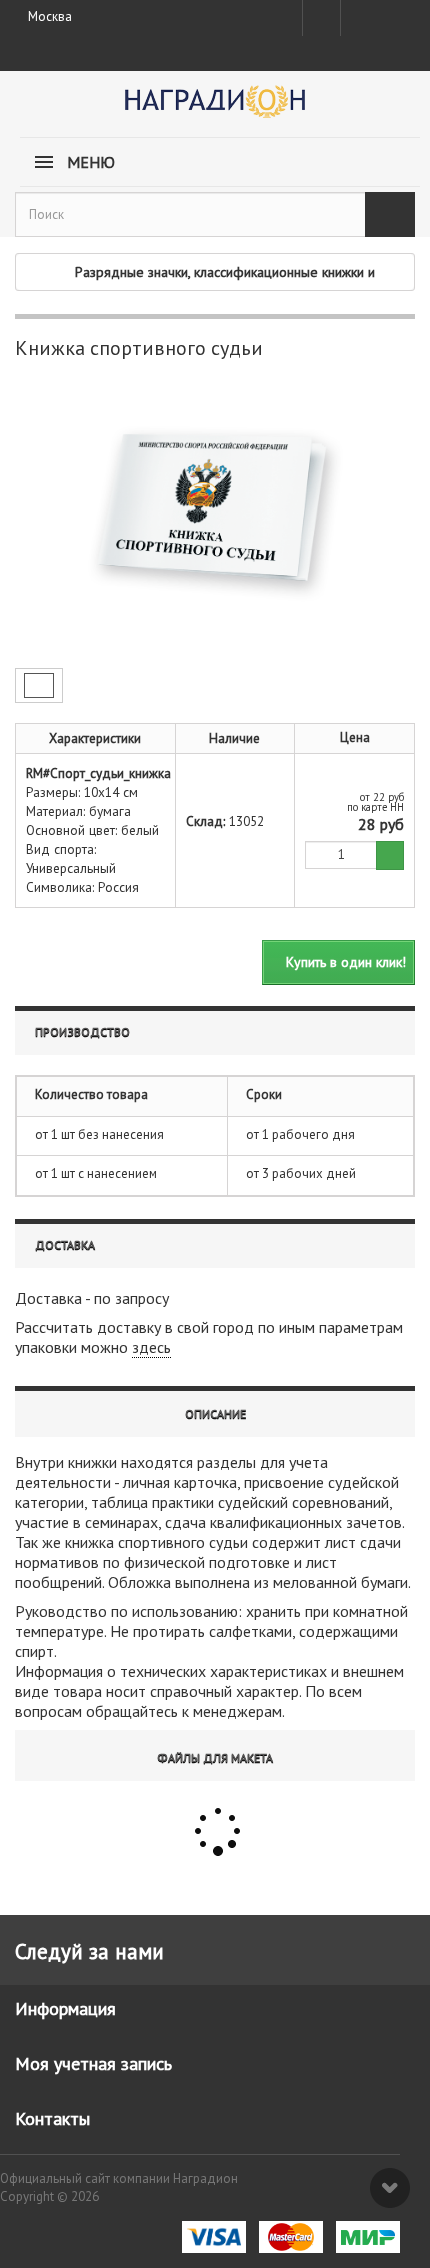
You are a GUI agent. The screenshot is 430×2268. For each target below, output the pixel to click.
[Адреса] (321, 18)
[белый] (39, 685)
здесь (151, 1347)
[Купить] (390, 855)
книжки (92, 1462)
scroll (390, 2188)
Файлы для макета (215, 1757)
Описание (215, 1413)
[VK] (358, 18)
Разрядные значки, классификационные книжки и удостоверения (225, 276)
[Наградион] (215, 108)
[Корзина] (395, 14)
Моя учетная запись (93, 2063)
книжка (89, 1542)
